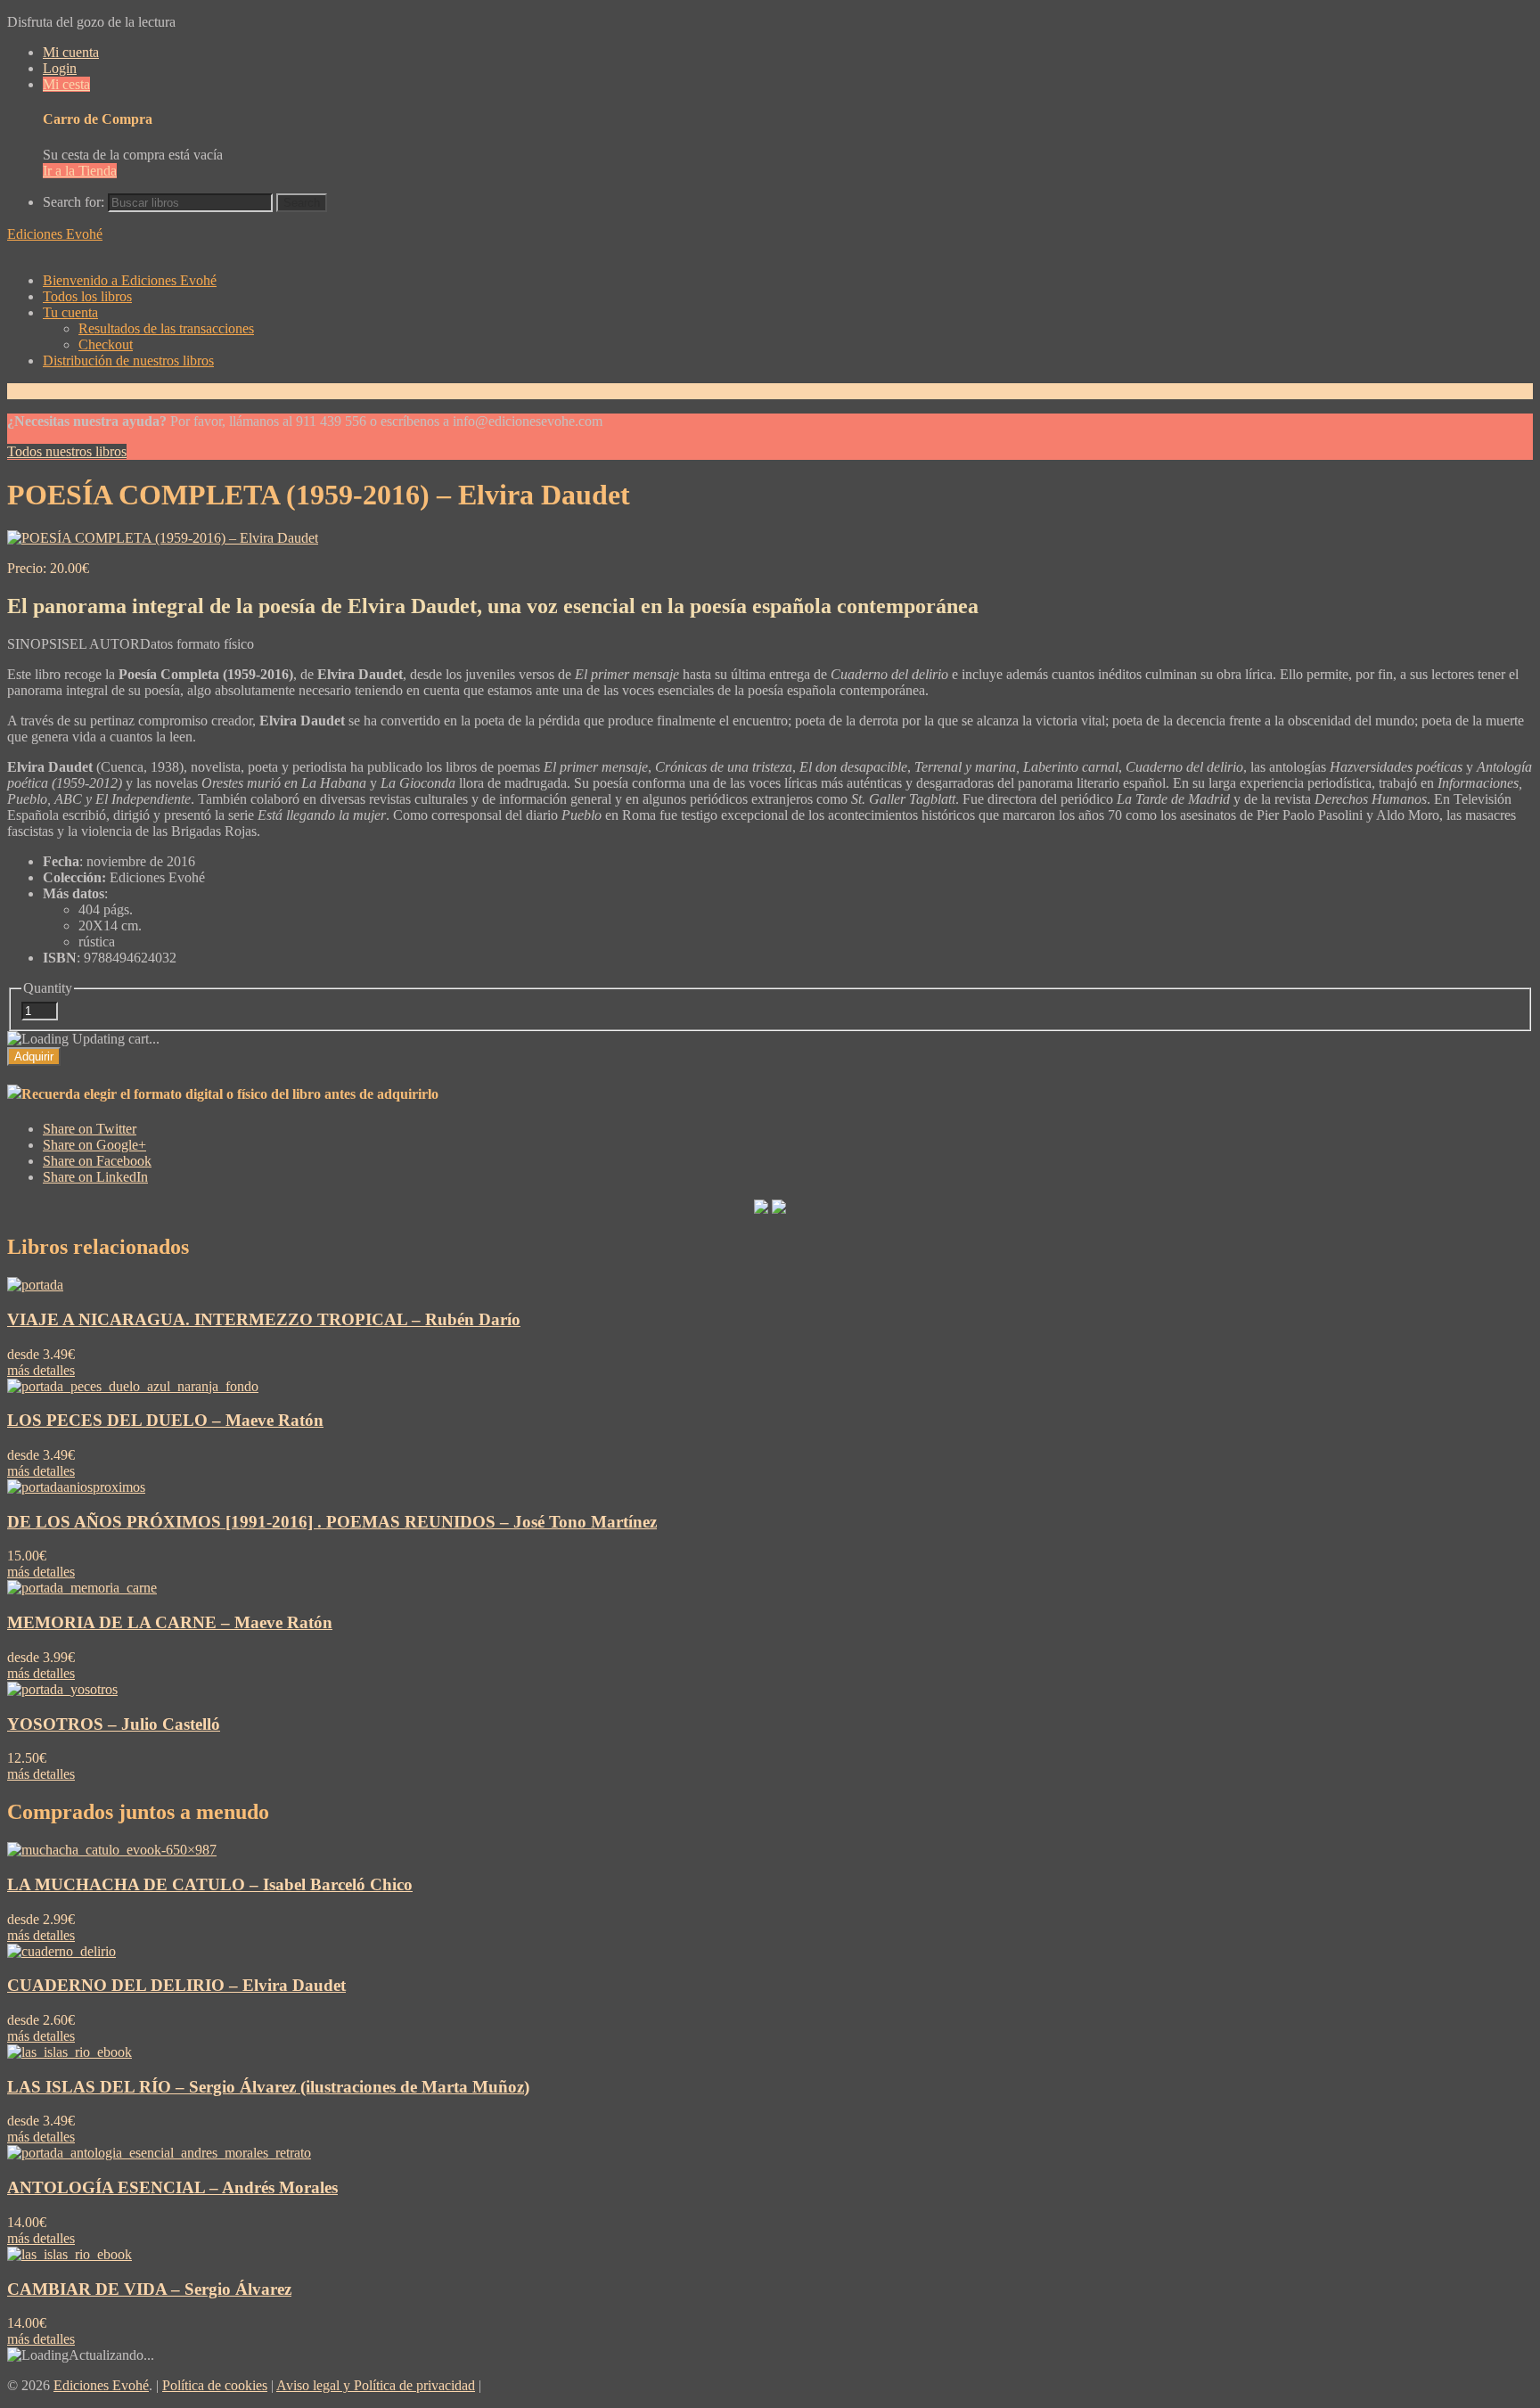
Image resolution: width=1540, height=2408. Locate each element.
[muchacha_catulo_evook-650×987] (112, 1850)
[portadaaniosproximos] (76, 1487)
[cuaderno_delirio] (61, 1951)
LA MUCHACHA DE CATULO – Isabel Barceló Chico (210, 1884)
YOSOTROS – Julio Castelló (114, 1724)
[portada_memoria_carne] (82, 1588)
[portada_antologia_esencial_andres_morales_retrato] (159, 2153)
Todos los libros (87, 296)
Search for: (74, 202)
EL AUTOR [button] (105, 644)
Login (60, 68)
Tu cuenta (70, 312)
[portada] (35, 1285)
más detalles (41, 1370)
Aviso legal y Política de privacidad (376, 2385)
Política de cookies (215, 2385)
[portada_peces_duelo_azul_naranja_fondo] (133, 1386)
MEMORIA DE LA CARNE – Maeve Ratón (170, 1622)
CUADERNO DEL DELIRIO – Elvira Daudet (176, 1985)
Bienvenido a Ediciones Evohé (130, 280)
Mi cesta (66, 84)
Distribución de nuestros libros (128, 360)
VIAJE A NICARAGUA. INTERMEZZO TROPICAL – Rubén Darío (264, 1319)
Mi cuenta (71, 52)
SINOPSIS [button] (38, 644)
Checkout (106, 344)
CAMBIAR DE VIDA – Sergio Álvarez (149, 2289)
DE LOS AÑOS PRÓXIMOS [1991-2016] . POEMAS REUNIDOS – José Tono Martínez (332, 1522)
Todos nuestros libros (67, 451)
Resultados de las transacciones (166, 328)
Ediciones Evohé (55, 234)
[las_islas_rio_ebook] (70, 2052)
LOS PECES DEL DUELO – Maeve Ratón (165, 1420)
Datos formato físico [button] (197, 644)
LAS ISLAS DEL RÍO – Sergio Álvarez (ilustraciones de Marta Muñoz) (268, 2087)
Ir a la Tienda (80, 171)
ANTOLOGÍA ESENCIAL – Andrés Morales (172, 2187)
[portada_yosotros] (62, 1689)
